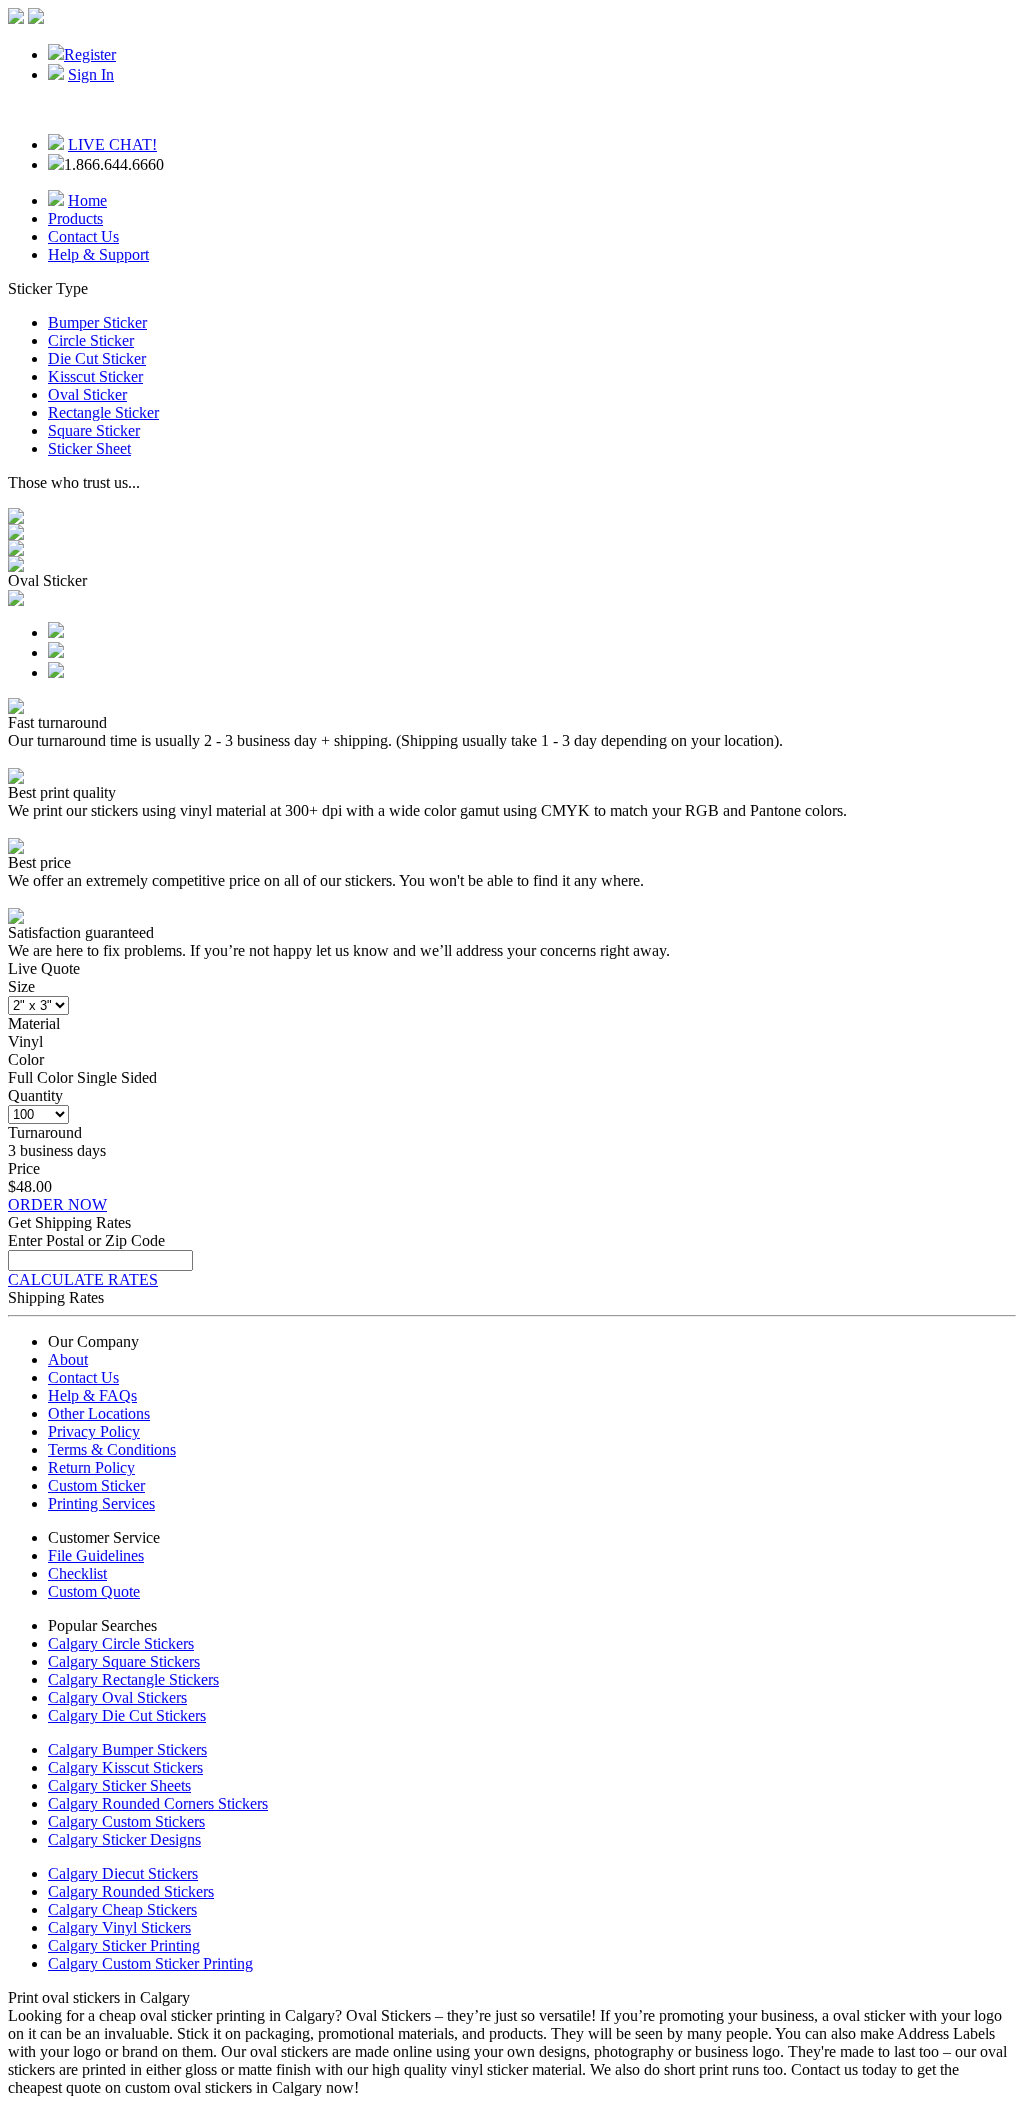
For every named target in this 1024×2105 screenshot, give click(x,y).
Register (90, 54)
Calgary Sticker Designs (124, 1839)
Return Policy (91, 1467)
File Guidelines (96, 1555)
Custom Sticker (96, 1485)
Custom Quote (94, 1591)
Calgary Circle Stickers (121, 1643)
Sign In (91, 74)
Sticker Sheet (89, 448)
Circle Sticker (91, 340)
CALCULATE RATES (83, 1279)
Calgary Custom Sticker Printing (150, 1963)
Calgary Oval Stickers (117, 1697)
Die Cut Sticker (97, 358)
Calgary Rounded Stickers (131, 1891)
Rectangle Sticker (103, 412)
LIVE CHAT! (112, 144)
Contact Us (83, 236)
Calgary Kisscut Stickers (125, 1767)
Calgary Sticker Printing (124, 1945)
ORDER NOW (57, 1204)
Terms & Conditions (112, 1449)
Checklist (77, 1573)
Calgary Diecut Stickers (123, 1873)
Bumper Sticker (97, 322)
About (68, 1359)
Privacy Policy (94, 1431)
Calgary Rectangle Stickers (133, 1679)
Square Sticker (94, 430)
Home (87, 200)
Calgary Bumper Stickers (127, 1749)
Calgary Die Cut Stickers (127, 1715)
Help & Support (98, 254)
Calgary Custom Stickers (126, 1821)
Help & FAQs (92, 1395)
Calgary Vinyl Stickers (119, 1927)
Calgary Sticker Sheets (119, 1785)
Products (75, 218)
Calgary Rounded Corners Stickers (158, 1803)
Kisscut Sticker (95, 376)
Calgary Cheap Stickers (122, 1909)
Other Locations (99, 1413)
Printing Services (101, 1503)
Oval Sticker (87, 394)
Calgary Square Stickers (124, 1661)
